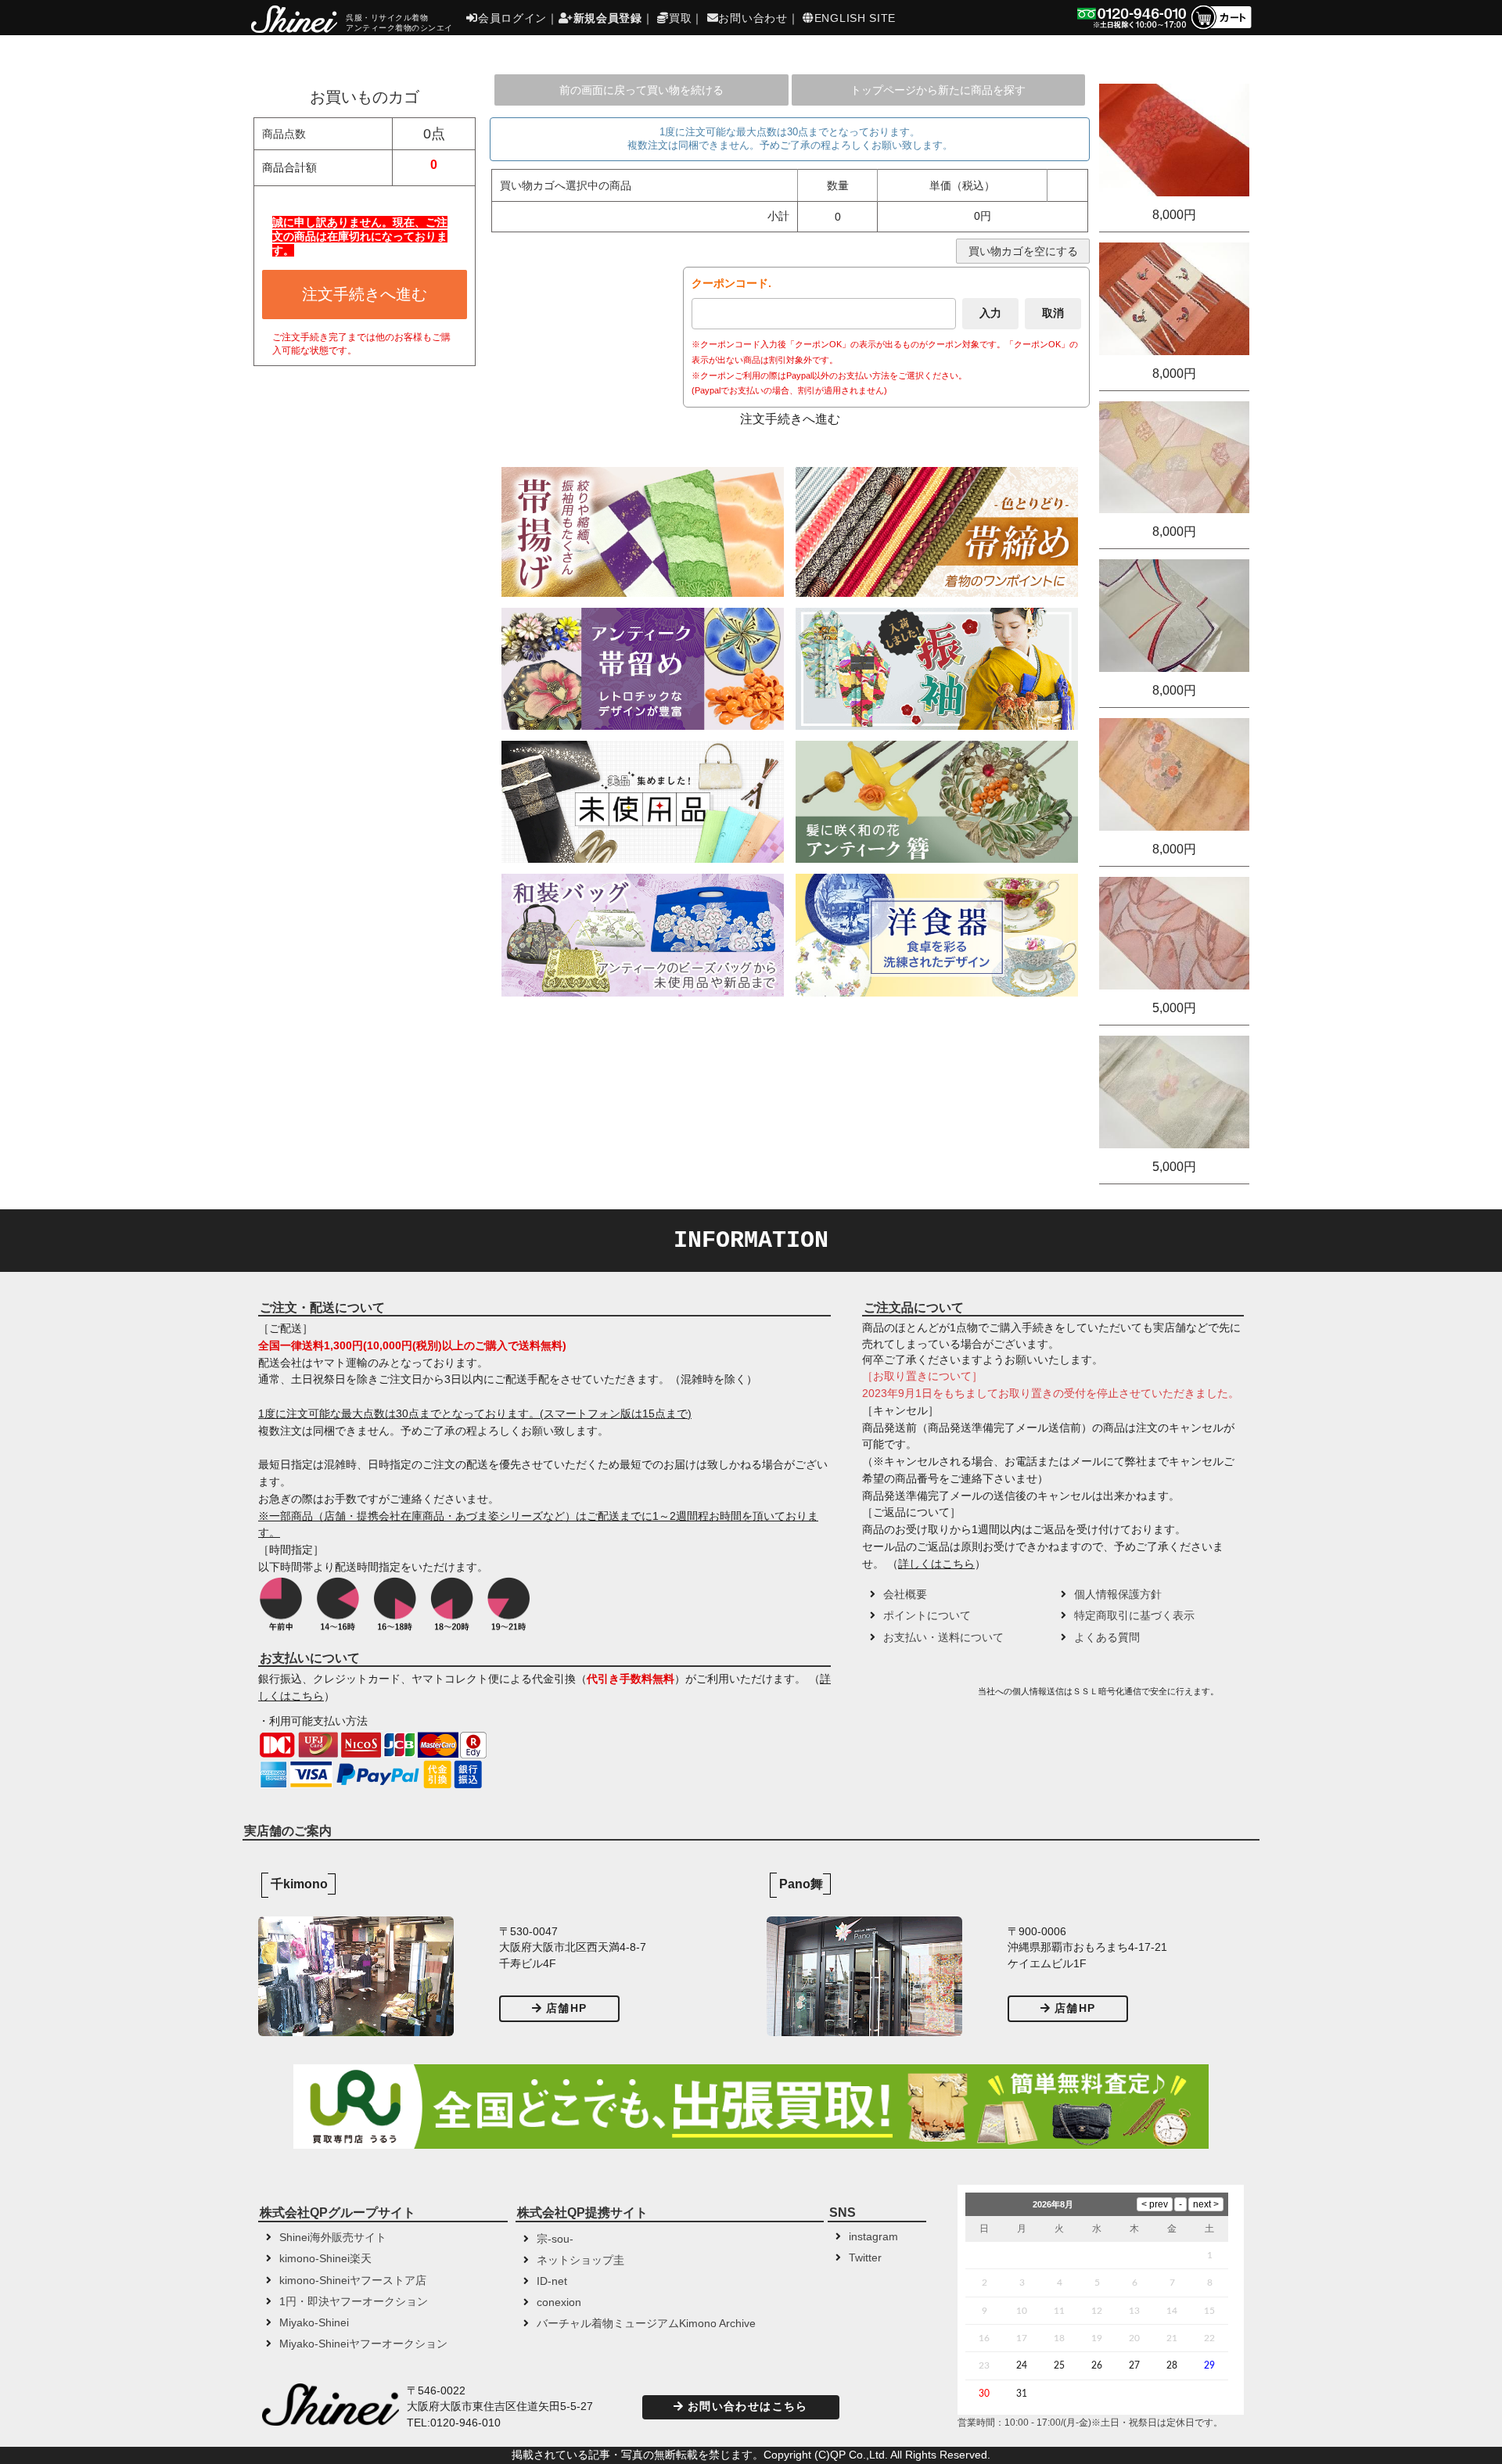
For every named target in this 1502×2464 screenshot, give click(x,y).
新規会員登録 (608, 18)
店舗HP (566, 2008)
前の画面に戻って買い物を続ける (641, 90)
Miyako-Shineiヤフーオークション (363, 2344)
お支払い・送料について (943, 1638)
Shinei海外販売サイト (333, 2238)
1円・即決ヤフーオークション (354, 2302)
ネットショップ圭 (580, 2260)
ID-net (552, 2281)
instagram (873, 2237)
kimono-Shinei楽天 (325, 2259)
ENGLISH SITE (855, 18)
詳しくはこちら (936, 1564)
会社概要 (905, 1595)
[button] (918, 1697)
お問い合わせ (753, 18)
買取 (680, 18)
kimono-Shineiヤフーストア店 (353, 2281)
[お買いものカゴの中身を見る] (1221, 28)
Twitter (865, 2258)
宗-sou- (555, 2239)
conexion (559, 2302)
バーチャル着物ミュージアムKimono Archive (646, 2324)
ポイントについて (927, 1616)
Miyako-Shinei (314, 2323)
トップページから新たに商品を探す (938, 90)
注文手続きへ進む (365, 294)
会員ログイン (512, 18)
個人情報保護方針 (1118, 1595)
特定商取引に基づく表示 (1134, 1616)
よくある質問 (1107, 1638)
